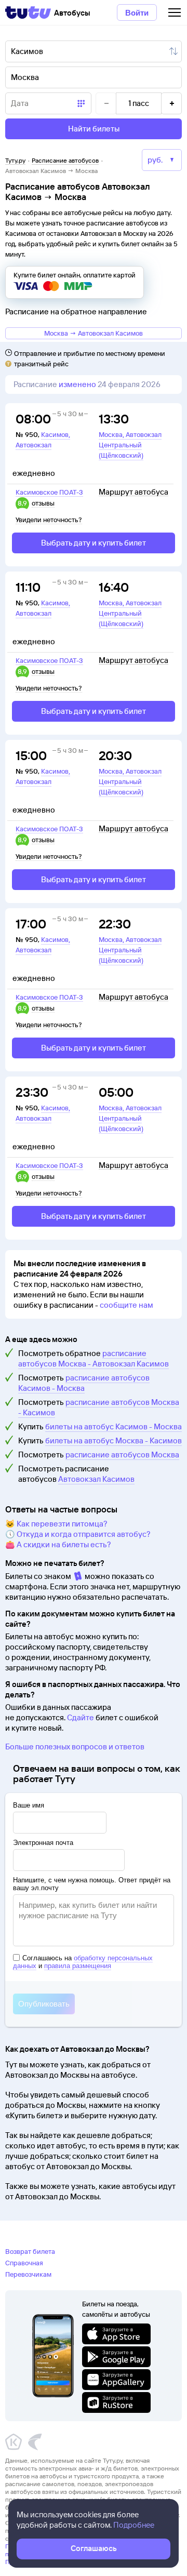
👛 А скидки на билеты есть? (58, 1544)
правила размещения (78, 1966)
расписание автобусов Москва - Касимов (99, 1407)
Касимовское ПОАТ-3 (49, 492)
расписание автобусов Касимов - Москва (84, 1383)
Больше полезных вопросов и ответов (75, 1747)
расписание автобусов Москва (122, 1455)
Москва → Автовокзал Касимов (94, 333)
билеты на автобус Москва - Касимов (113, 1440)
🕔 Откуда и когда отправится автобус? (78, 1534)
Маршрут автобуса (133, 492)
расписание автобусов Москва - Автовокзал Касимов (94, 1358)
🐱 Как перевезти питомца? (56, 1524)
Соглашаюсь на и (83, 1962)
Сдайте (81, 1717)
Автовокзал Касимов (96, 1479)
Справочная (24, 2263)
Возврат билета (30, 2251)
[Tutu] (28, 12)
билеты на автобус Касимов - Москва (113, 1426)
